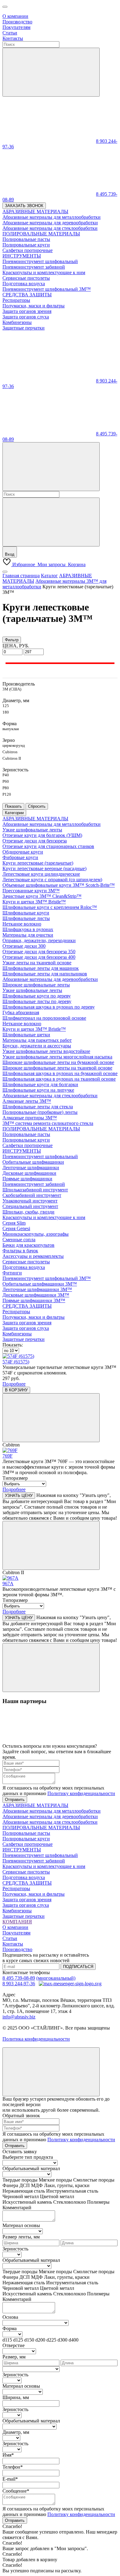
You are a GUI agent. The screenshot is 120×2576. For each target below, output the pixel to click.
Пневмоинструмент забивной (34, 1184)
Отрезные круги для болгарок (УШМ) (42, 835)
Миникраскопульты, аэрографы (36, 1234)
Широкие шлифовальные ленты (36, 985)
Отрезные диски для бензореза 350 (39, 952)
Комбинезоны (17, 1334)
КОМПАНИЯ (17, 1922)
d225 (51, 2340)
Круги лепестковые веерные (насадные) (44, 868)
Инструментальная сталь (72, 2191)
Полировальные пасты (26, 1134)
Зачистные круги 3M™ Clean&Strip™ (42, 896)
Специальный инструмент (30, 1206)
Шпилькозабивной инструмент (35, 1190)
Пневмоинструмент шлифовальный (40, 1156)
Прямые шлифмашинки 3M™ (34, 1300)
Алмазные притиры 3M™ (30, 1118)
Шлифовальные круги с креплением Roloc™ (50, 907)
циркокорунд (14, 745)
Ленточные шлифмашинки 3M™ (37, 1289)
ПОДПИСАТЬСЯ (78, 1967)
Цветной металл (57, 2196)
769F (8, 1456)
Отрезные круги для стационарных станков (48, 846)
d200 (40, 2340)
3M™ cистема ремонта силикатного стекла (48, 1123)
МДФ (37, 2185)
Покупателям (16, 27)
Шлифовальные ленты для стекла (38, 1107)
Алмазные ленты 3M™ (27, 1101)
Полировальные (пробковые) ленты (40, 1112)
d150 (29, 2340)
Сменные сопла (19, 1240)
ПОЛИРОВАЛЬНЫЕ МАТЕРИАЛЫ (41, 1129)
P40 (6, 775)
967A (8, 1584)
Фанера (10, 2185)
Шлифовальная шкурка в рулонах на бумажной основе (60, 1073)
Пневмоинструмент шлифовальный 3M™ (47, 1278)
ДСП (25, 2185)
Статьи (10, 33)
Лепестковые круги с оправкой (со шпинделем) (52, 880)
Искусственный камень (27, 2202)
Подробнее (14, 1384)
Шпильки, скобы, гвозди (28, 1212)
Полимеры (98, 2202)
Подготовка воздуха (24, 1267)
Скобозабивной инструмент (32, 1195)
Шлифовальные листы (26, 918)
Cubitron (10, 752)
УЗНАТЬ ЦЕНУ (19, 1496)
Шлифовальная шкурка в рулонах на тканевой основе (59, 1079)
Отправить (15, 1800)
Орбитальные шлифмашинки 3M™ (40, 1284)
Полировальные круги (26, 1140)
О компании (15, 16)
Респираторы (16, 1312)
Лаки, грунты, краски (67, 2185)
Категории (14, 813)
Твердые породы (20, 2180)
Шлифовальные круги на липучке (38, 1090)
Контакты (13, 38)
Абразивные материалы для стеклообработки (50, 1096)
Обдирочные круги (23, 852)
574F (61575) (16, 1362)
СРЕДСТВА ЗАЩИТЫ (27, 1306)
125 (6, 706)
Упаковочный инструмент (30, 1201)
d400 (74, 2340)
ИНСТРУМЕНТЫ (22, 1151)
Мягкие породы (55, 2180)
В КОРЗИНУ (16, 1390)
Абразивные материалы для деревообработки (50, 979)
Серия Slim (14, 1223)
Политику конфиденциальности (81, 1793)
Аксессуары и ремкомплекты (33, 1256)
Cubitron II (12, 758)
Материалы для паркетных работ (37, 1040)
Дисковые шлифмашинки (29, 1173)
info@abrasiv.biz (19, 2017)
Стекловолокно (70, 2202)
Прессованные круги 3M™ (31, 891)
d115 (7, 2340)
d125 (18, 2340)
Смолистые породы (94, 2180)
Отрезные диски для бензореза (35, 841)
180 (6, 712)
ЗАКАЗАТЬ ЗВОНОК (24, 206)
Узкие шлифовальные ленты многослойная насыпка (57, 1057)
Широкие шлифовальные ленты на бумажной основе (58, 1062)
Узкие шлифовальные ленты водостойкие (46, 1051)
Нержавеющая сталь (24, 2191)
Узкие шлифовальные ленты (32, 830)
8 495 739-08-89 (19, 1978)
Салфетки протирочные (28, 1145)
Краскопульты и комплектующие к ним (44, 1217)
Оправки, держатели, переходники (39, 940)
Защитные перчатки (24, 1339)
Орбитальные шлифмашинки (33, 1162)
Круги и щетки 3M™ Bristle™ (34, 902)
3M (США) (12, 689)
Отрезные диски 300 (24, 946)
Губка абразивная (21, 1012)
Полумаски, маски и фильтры (34, 1317)
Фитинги (12, 1273)
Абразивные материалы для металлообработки (52, 824)
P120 (7, 794)
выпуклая (11, 729)
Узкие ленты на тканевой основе (37, 963)
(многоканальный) (56, 1978)
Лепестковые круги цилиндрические (41, 874)
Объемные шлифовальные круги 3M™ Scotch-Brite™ (59, 885)
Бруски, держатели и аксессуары (37, 1046)
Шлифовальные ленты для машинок (41, 968)
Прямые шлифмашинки (27, 1179)
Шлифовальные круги (26, 913)
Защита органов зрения (27, 1323)
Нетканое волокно (22, 924)
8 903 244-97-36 (19, 1984)
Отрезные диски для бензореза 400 (39, 957)
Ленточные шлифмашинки (31, 1168)
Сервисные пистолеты (26, 1262)
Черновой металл (21, 2196)
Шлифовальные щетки (26, 1035)
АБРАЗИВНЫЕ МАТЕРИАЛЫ (35, 819)
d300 (62, 2340)
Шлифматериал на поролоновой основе (44, 1018)
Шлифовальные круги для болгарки (40, 1084)
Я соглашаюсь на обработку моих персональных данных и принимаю (59, 1791)
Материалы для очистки (28, 935)
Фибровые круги (20, 857)
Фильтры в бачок (20, 1251)
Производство (17, 22)
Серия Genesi (16, 1228)
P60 (6, 781)
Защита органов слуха (26, 1328)
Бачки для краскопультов (28, 1245)
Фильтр (12, 640)
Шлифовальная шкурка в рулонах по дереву (49, 1007)
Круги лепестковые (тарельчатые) (38, 863)
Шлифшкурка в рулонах (28, 929)
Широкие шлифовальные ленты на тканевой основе (57, 1068)
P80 (6, 788)
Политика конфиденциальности (36, 2039)
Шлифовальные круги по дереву (37, 996)
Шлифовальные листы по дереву (37, 1001)
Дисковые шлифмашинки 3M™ (36, 1295)
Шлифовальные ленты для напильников (45, 974)
